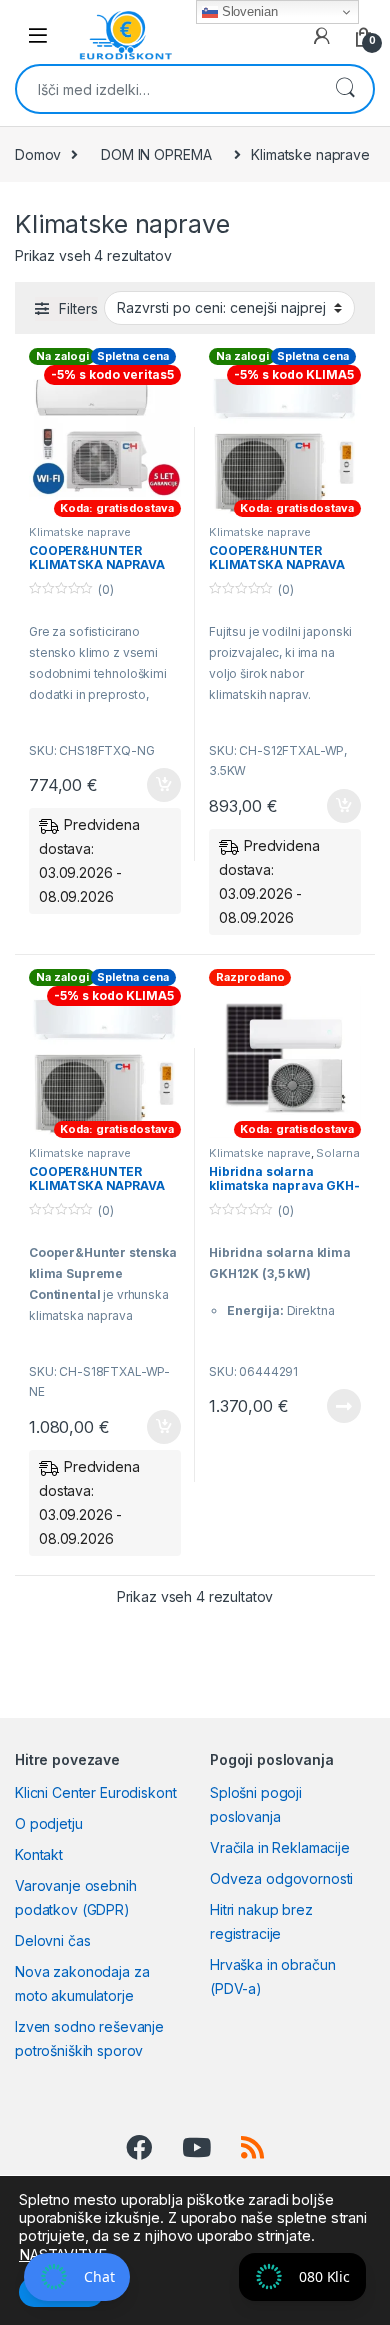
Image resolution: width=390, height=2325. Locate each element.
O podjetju (49, 1823)
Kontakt (39, 1854)
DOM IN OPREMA (156, 154)
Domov (38, 154)
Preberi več (337, 1406)
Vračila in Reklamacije (280, 1847)
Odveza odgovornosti (281, 1878)
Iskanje (345, 89)
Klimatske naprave (80, 532)
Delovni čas (52, 1940)
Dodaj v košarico (153, 785)
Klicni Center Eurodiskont (96, 1792)
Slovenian (248, 11)
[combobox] (167, 89)
